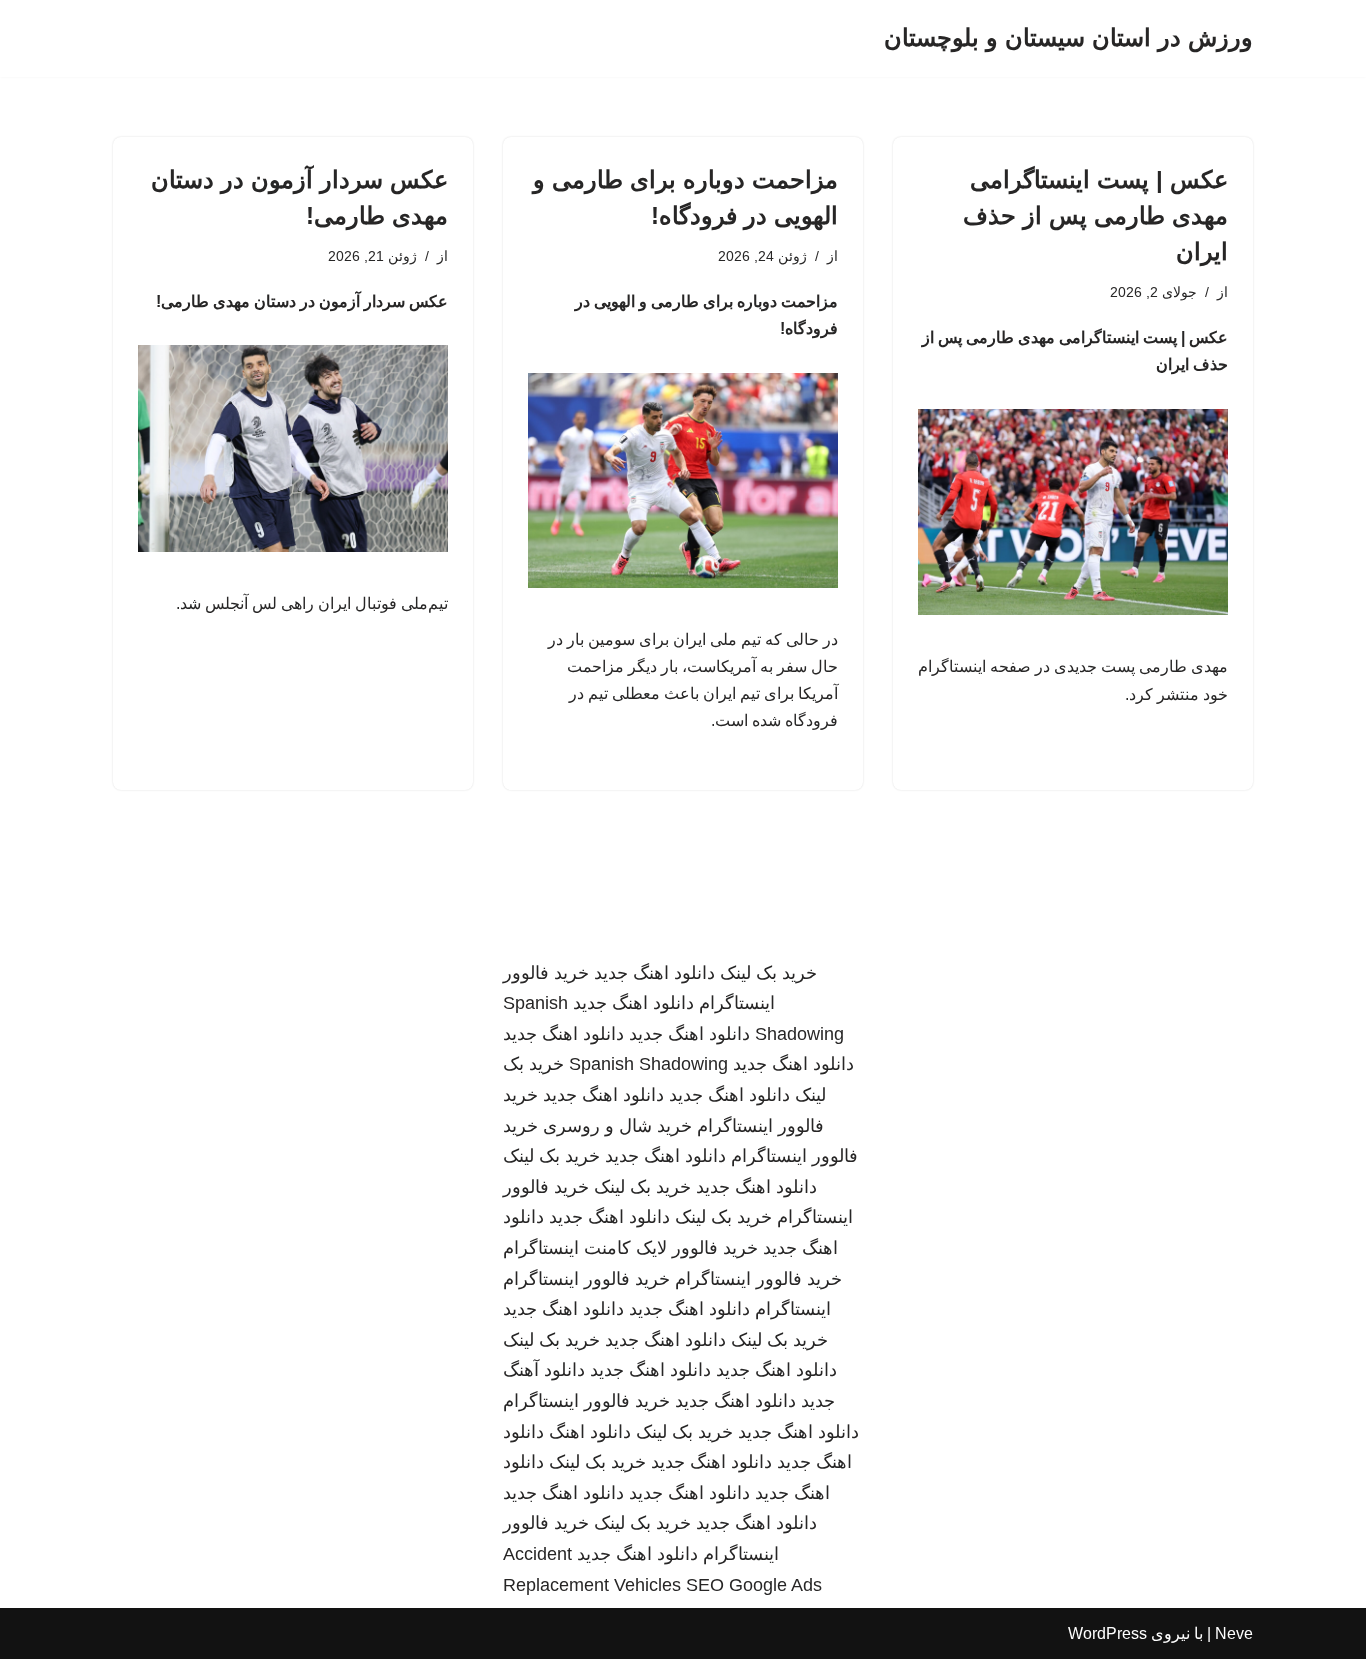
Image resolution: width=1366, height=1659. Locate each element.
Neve (1234, 1633)
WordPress (1107, 1633)
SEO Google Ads (754, 1585)
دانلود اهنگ (590, 1432)
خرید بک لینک (768, 973)
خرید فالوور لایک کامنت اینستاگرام (630, 1248)
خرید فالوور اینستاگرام (758, 1279)
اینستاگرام (793, 1309)
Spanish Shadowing (648, 1064)
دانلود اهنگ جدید (654, 973)
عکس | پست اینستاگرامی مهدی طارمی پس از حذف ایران (1095, 215)
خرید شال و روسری (617, 1126)
